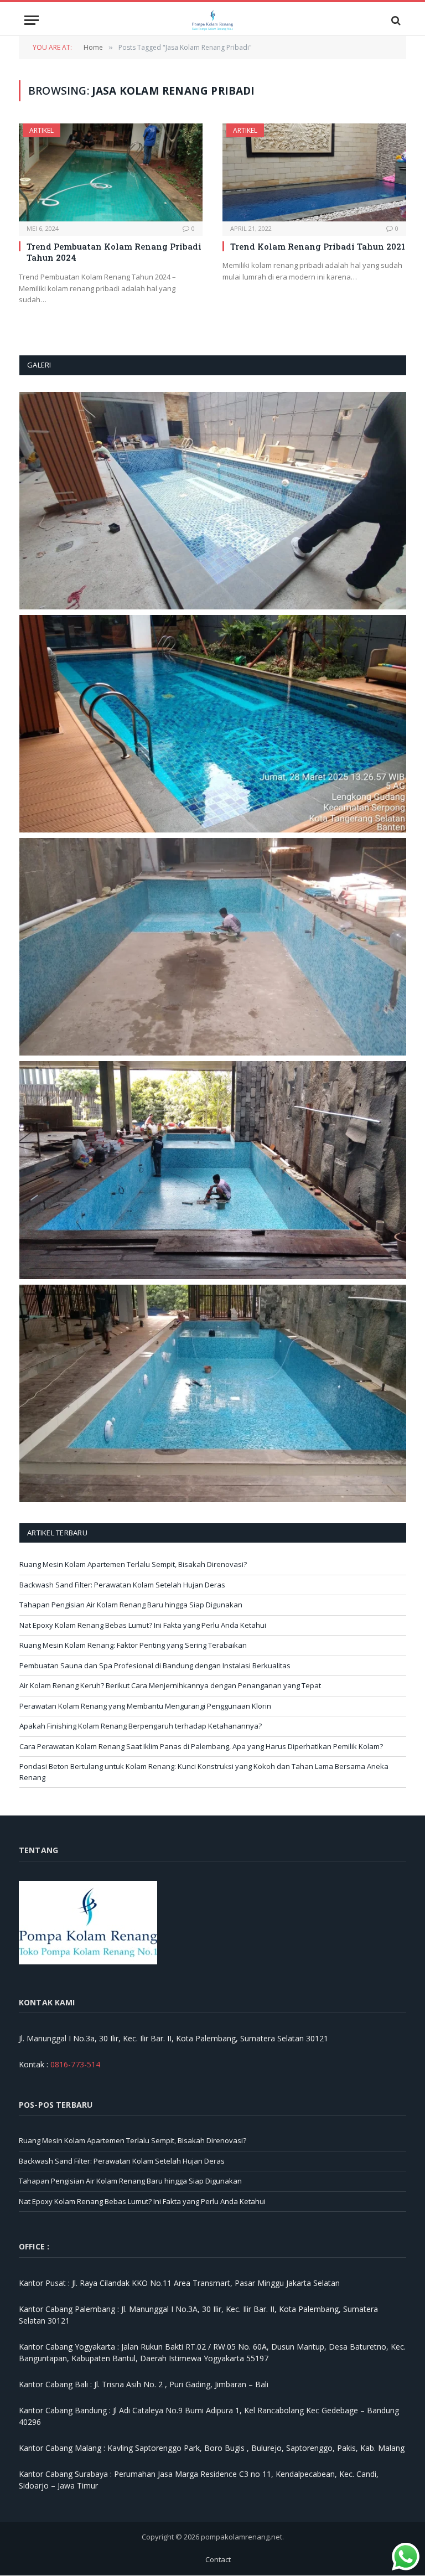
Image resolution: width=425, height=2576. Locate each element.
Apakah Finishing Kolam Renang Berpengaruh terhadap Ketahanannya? (141, 1726)
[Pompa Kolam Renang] (213, 20)
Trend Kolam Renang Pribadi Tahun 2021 (318, 246)
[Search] (395, 20)
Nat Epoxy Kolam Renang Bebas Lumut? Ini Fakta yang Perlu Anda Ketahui (143, 1625)
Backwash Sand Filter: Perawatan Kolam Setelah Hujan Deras (122, 1585)
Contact (218, 2559)
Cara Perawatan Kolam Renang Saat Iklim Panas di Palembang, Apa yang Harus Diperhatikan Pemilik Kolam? (201, 1746)
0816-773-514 (75, 2064)
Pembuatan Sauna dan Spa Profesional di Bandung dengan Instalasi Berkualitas (155, 1665)
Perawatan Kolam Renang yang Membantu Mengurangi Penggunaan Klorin (145, 1706)
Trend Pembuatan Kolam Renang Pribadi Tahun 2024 (114, 252)
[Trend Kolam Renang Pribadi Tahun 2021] (314, 172)
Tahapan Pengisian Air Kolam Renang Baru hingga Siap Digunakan (131, 1605)
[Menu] (32, 20)
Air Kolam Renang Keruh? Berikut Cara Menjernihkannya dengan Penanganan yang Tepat (170, 1685)
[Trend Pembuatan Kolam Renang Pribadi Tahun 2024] (111, 172)
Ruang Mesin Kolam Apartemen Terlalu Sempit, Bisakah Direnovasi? (133, 1564)
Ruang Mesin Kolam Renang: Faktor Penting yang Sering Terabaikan (133, 1645)
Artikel (42, 130)
